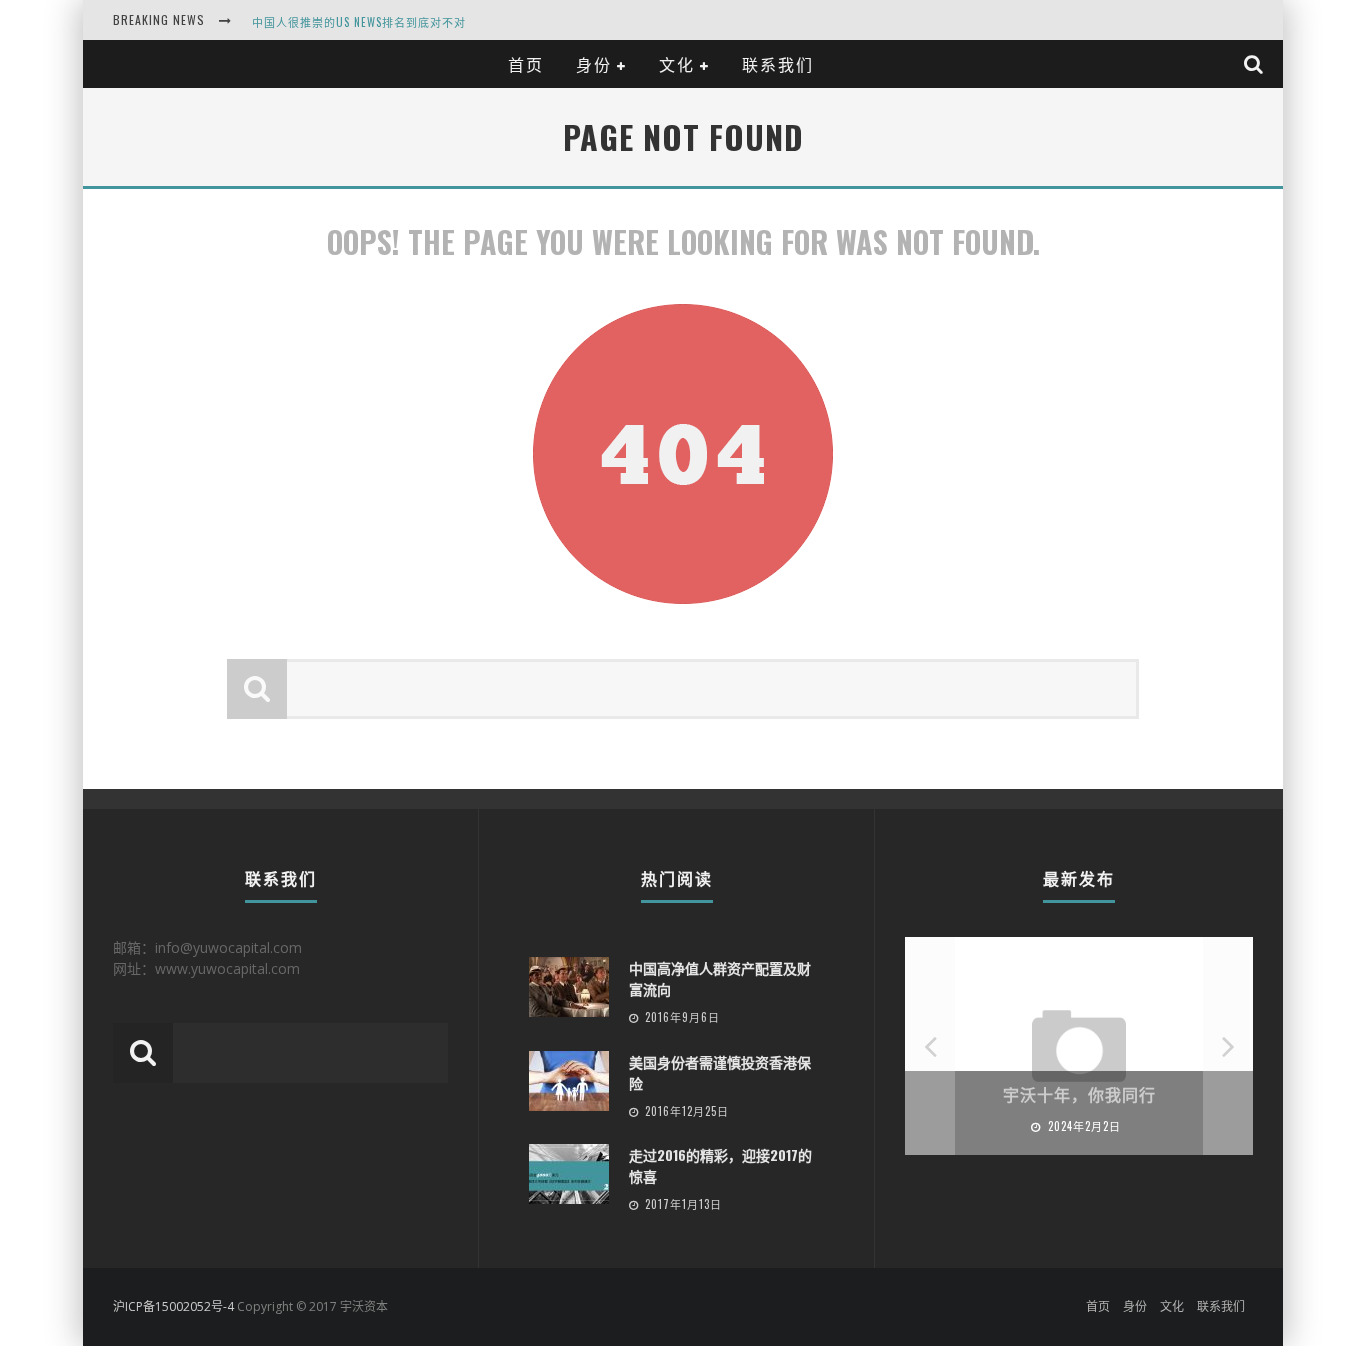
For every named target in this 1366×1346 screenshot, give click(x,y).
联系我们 (778, 64)
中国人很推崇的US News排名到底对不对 (359, 22)
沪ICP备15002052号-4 (173, 1306)
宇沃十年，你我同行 (1079, 1094)
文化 (677, 64)
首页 (526, 64)
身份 (594, 64)
